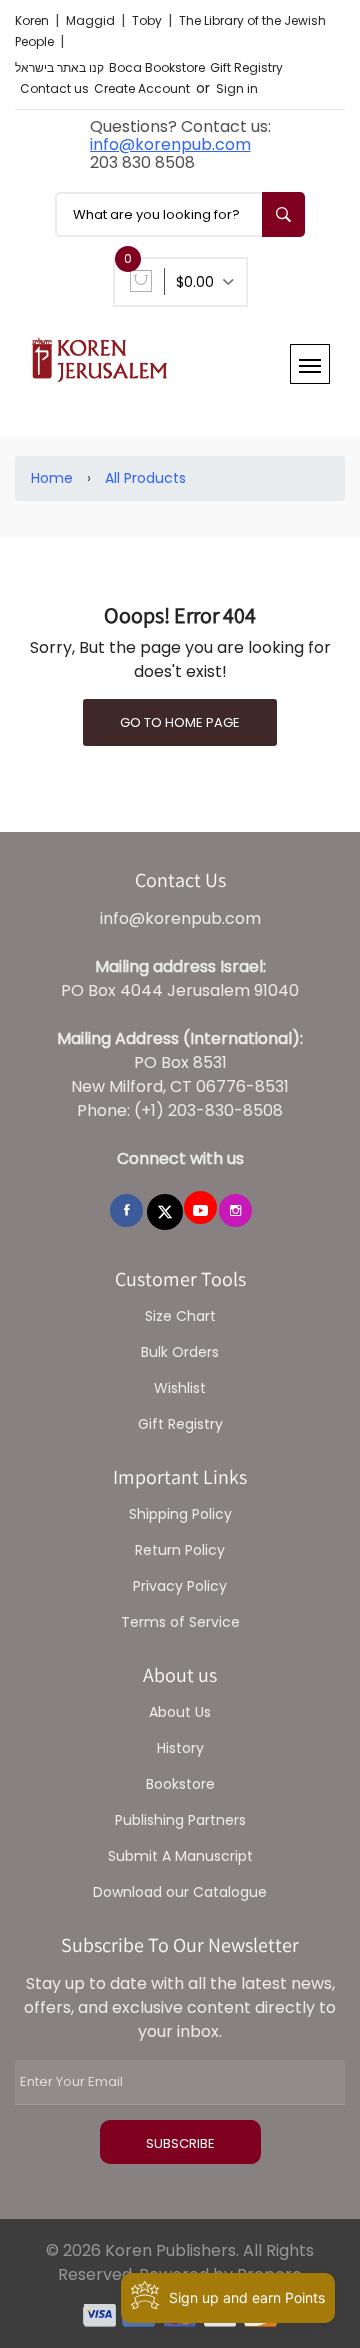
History (180, 1748)
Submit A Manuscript (180, 1856)
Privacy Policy (180, 1586)
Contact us (54, 88)
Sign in (237, 88)
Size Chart (180, 1316)
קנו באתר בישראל (59, 67)
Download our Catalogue (180, 1892)
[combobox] (180, 214)
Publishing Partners (180, 1820)
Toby (148, 20)
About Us (180, 1712)
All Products (145, 478)
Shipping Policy (180, 1514)
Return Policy (180, 1550)
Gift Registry (246, 67)
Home (52, 478)
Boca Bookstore (157, 67)
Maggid (92, 20)
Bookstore (180, 1784)
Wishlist (180, 1388)
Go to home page (180, 722)
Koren (33, 20)
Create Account (142, 88)
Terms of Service (180, 1622)
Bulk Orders (180, 1352)
